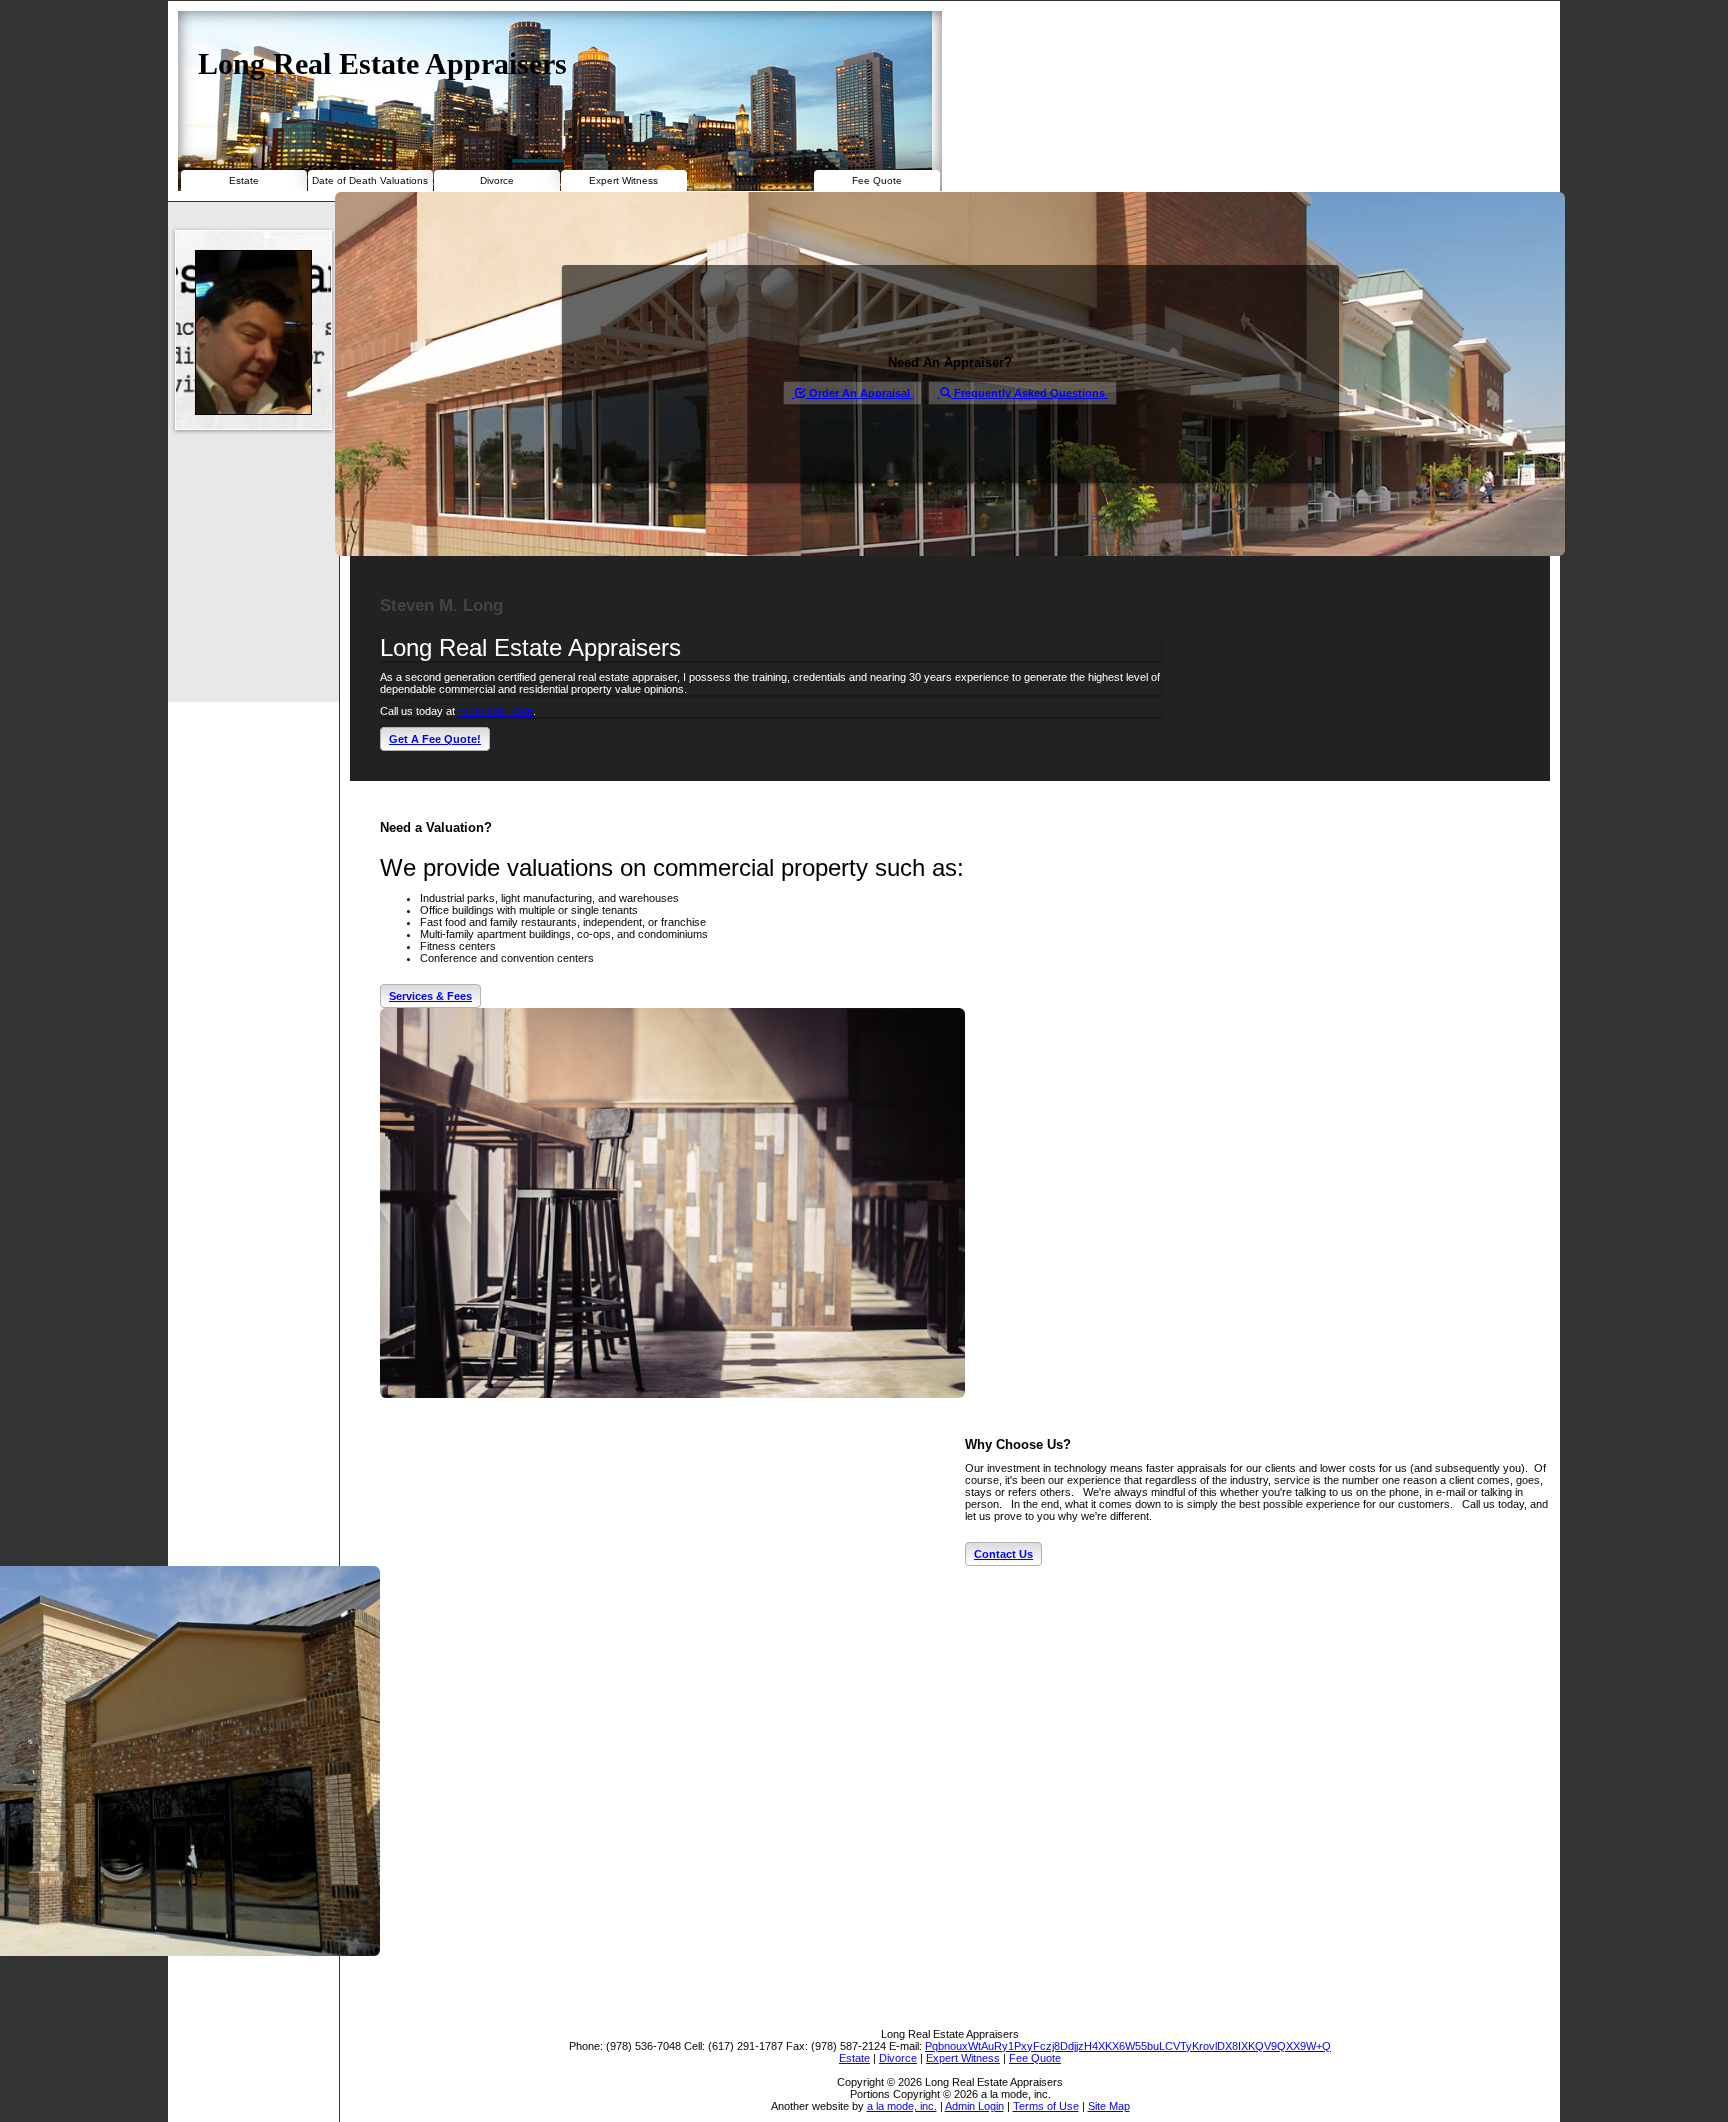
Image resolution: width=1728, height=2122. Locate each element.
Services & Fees (430, 996)
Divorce (497, 180)
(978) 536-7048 (495, 711)
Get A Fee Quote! (435, 739)
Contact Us (1003, 1554)
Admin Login (974, 2106)
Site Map (1109, 2106)
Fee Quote (877, 180)
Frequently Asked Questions (1029, 393)
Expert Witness (623, 180)
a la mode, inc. (902, 2106)
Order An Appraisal (859, 393)
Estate (244, 180)
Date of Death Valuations (370, 180)
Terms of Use (1046, 2106)
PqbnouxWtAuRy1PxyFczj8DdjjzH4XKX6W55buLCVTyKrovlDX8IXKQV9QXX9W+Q (1128, 2046)
